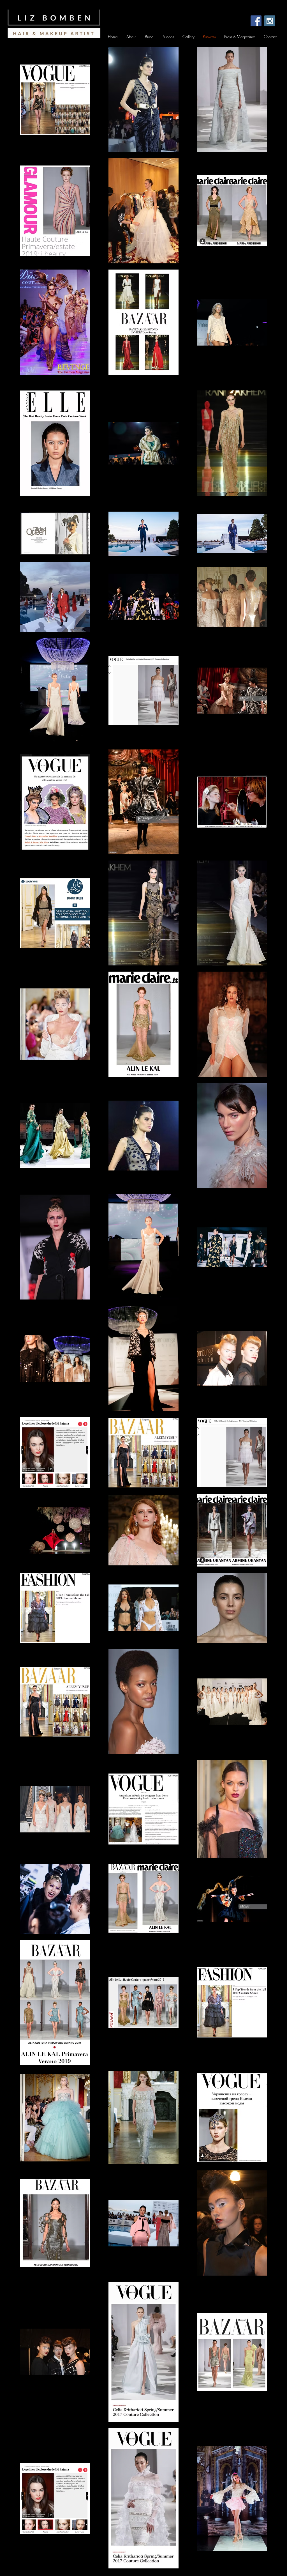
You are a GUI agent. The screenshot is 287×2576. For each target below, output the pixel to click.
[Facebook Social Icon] (256, 21)
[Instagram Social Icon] (270, 21)
